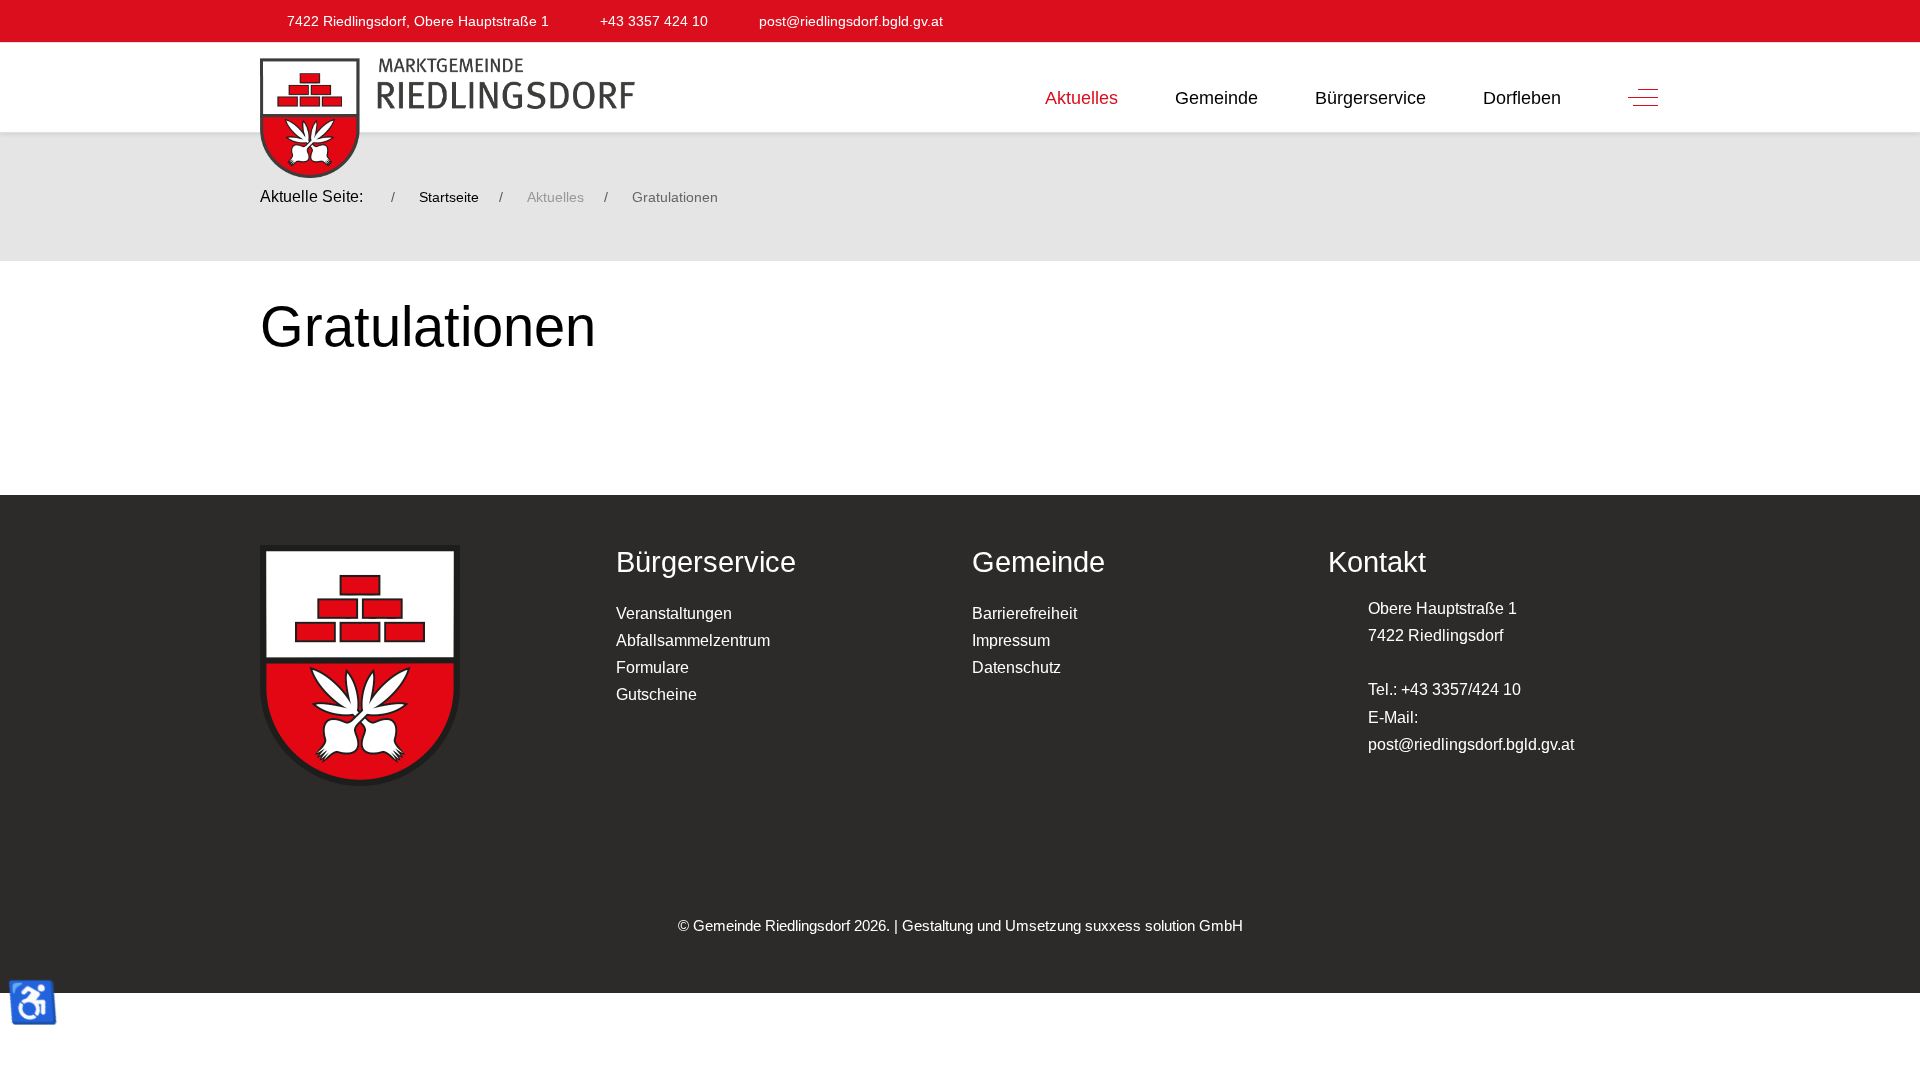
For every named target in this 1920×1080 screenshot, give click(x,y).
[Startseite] (1002, 92)
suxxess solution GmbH (1164, 925)
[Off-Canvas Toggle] (1643, 98)
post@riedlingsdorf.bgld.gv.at (1471, 744)
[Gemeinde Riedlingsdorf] (435, 118)
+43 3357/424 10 (1461, 689)
